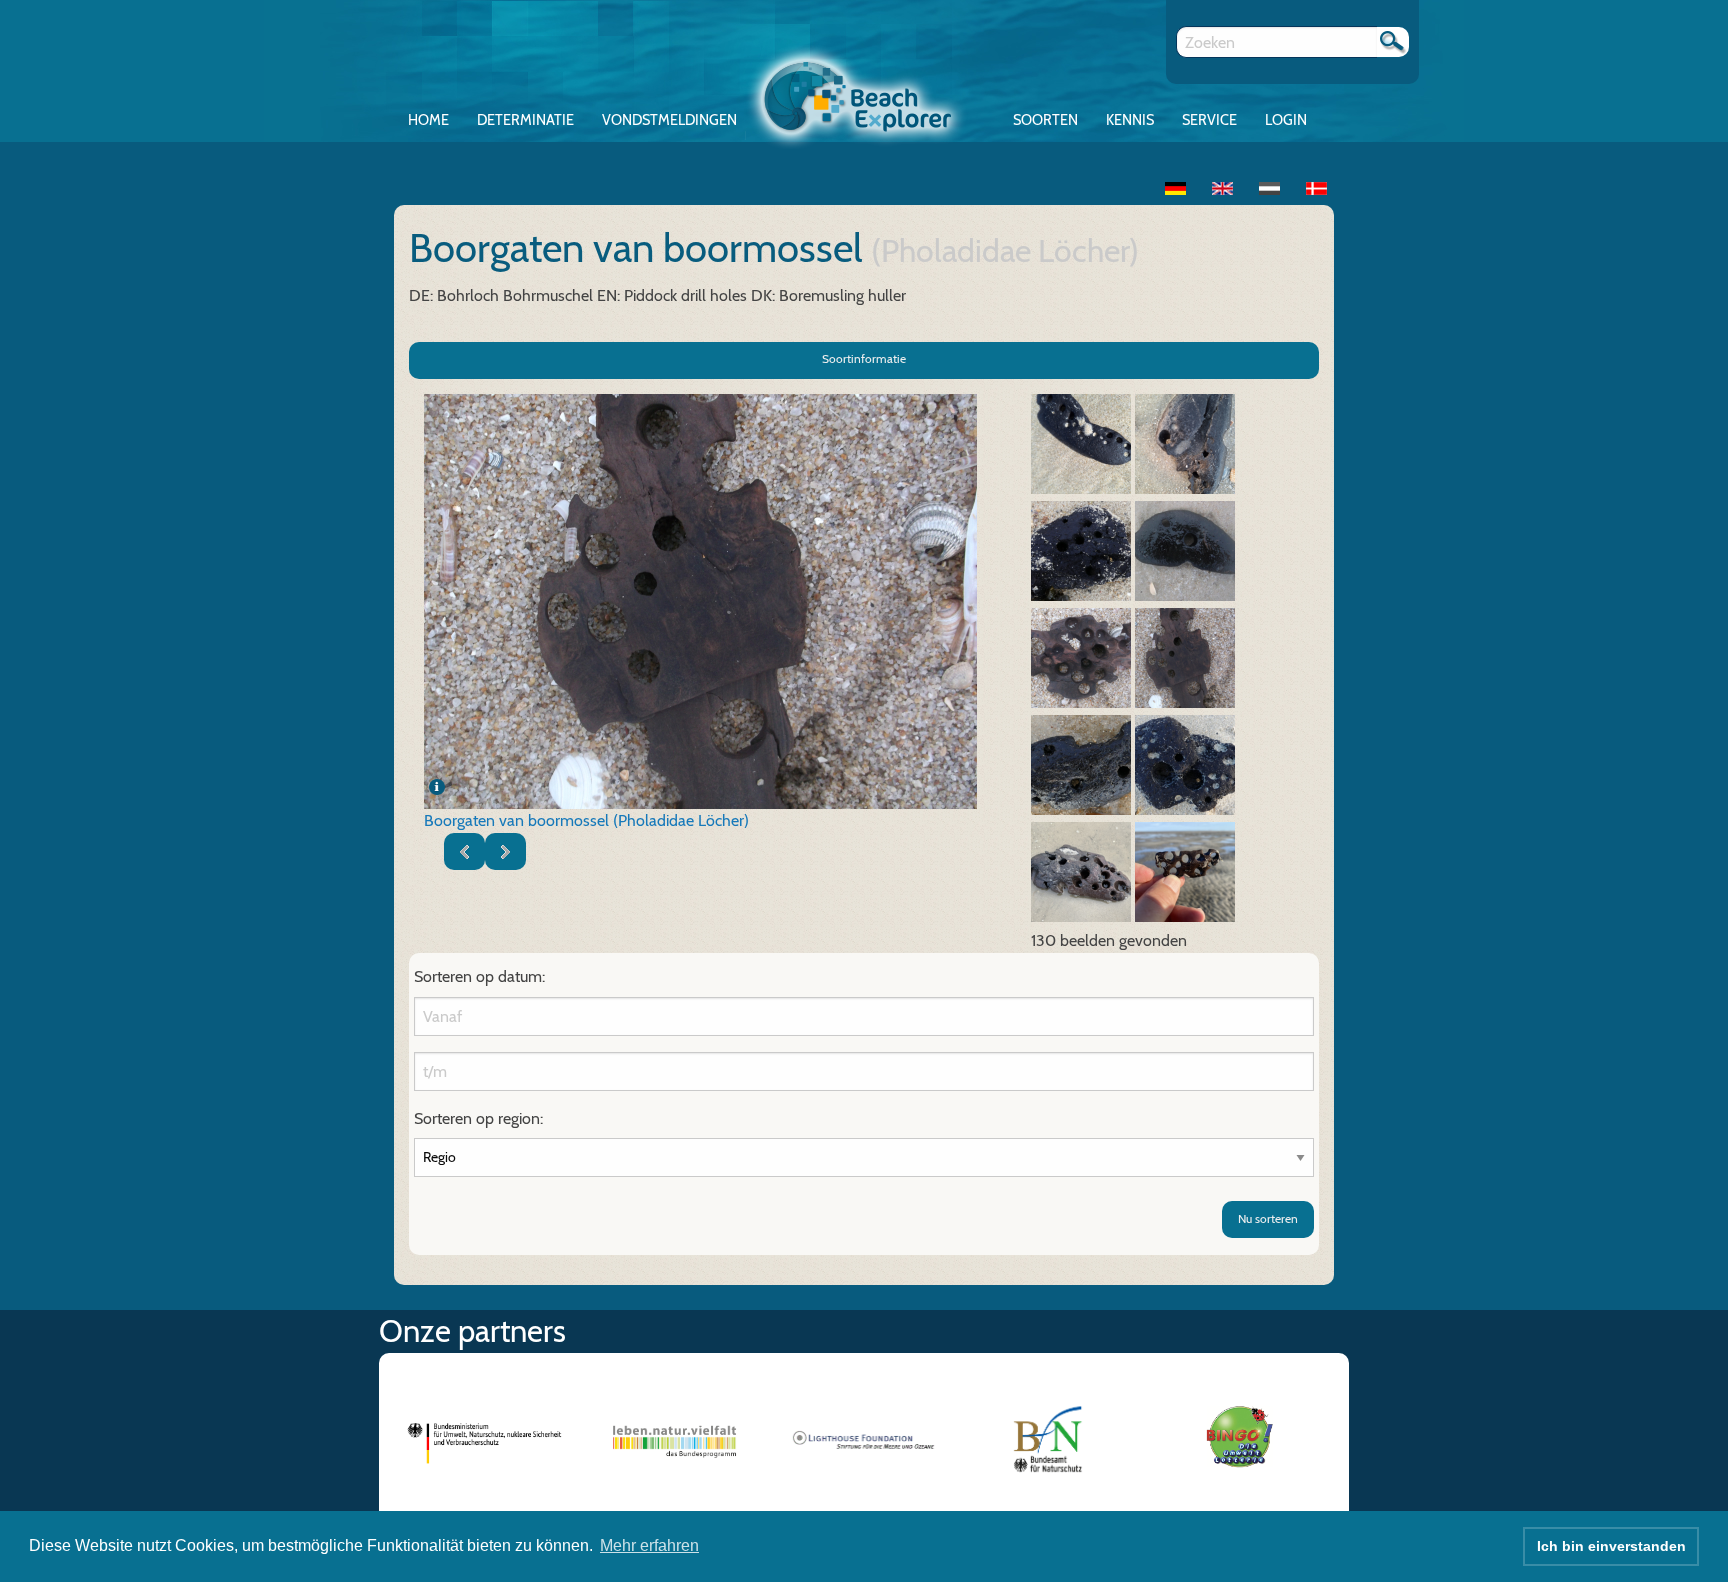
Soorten (1045, 120)
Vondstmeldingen (669, 120)
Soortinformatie (864, 358)
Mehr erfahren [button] (649, 1545)
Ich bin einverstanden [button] (1611, 1546)
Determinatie (525, 120)
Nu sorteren (1268, 1218)
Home (428, 120)
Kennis (1130, 120)
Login (1286, 120)
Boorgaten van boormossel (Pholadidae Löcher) (586, 820)
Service (1209, 120)
